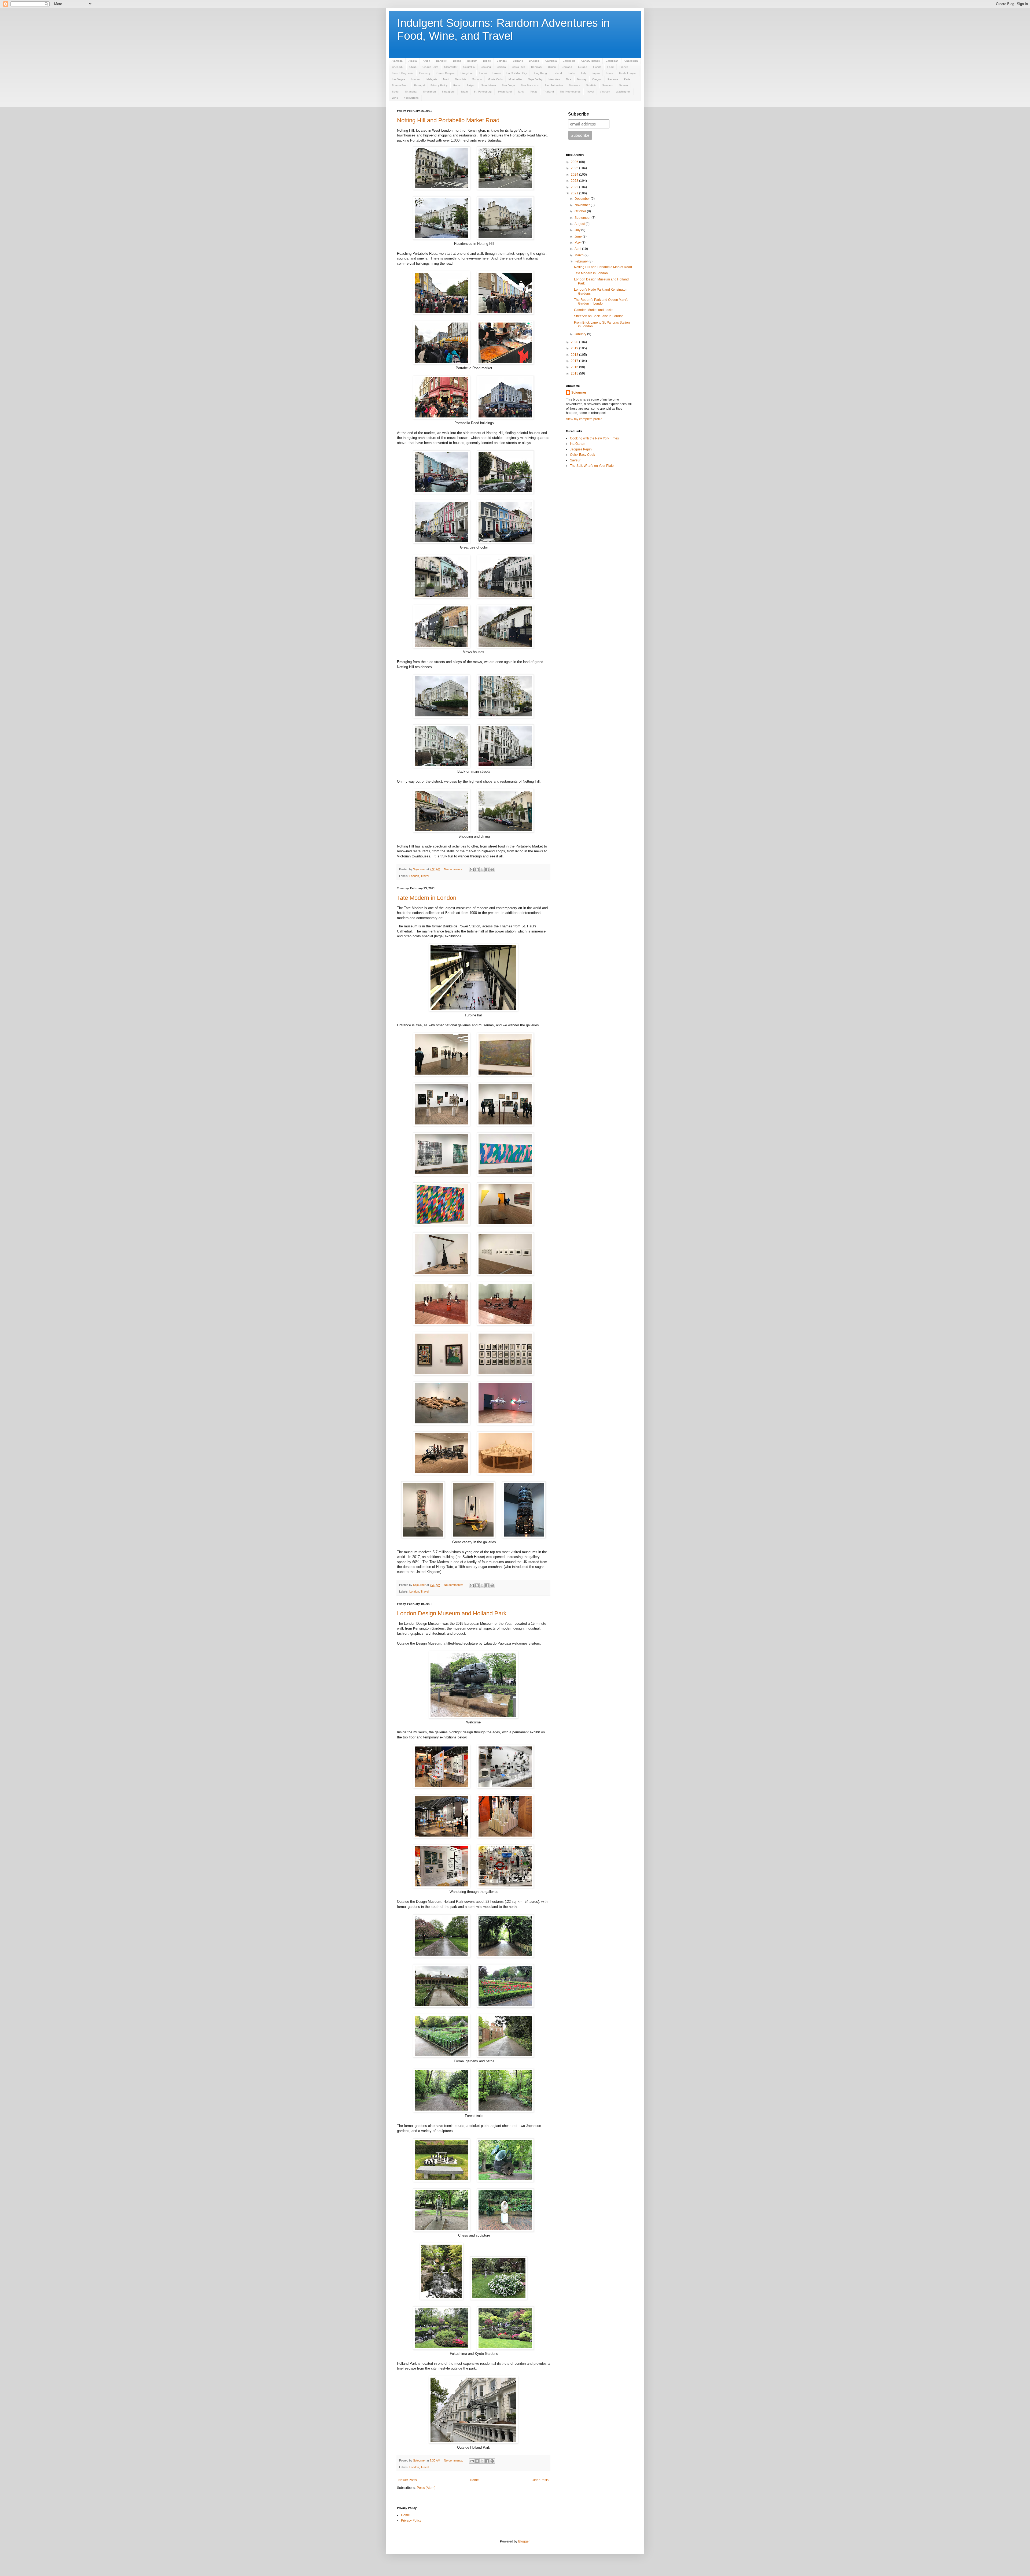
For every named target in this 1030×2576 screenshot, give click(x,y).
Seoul (396, 92)
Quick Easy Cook (582, 455)
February (582, 261)
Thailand (549, 92)
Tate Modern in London (427, 898)
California (551, 61)
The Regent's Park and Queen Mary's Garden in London (601, 302)
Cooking (486, 67)
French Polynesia (403, 73)
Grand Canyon (446, 73)
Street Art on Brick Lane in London (599, 316)
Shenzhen (429, 92)
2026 (575, 162)
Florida (597, 67)
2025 (575, 168)
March (580, 255)
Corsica (501, 67)
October (581, 211)
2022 (575, 187)
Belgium (472, 61)
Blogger (524, 2541)
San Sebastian (554, 85)
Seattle (623, 85)
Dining (552, 67)
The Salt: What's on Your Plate (592, 466)
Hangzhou (467, 73)
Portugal (419, 85)
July (578, 230)
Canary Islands (591, 61)
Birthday (502, 61)
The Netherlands (570, 92)
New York (554, 79)
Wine (395, 98)
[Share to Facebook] (487, 869)
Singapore (448, 92)
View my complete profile (584, 419)
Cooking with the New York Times (594, 438)
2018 (575, 355)
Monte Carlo (495, 79)
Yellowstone (411, 98)
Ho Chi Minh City (517, 73)
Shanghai (411, 92)
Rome (457, 85)
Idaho (571, 73)
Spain (464, 92)
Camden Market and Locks (594, 310)
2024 (575, 175)
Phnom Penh (400, 85)
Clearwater (451, 67)
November (583, 205)
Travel (590, 92)
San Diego (508, 85)
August (580, 224)
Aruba (426, 61)
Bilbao (487, 61)
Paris (627, 79)
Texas (534, 92)
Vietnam (605, 92)
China (413, 67)
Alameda (397, 61)
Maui (446, 79)
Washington (623, 92)
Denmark (537, 67)
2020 (575, 342)
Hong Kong (540, 73)
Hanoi (483, 73)
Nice (569, 79)
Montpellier (515, 79)
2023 (575, 181)
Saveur (575, 460)
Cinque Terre (430, 67)
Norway (582, 79)
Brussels (534, 61)
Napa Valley (535, 79)
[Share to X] (482, 869)
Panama (613, 79)
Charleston (631, 61)
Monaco (477, 79)
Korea (609, 73)
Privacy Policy (439, 85)
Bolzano (518, 61)
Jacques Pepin (581, 449)
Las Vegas (398, 79)
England (567, 67)
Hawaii (496, 73)
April (578, 249)
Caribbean (612, 61)
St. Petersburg (483, 92)
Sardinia (591, 85)
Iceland (557, 73)
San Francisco (530, 85)
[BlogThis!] (477, 869)
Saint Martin (489, 85)
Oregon (597, 79)
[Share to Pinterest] (492, 869)
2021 (575, 193)
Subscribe (579, 114)
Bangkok (442, 61)
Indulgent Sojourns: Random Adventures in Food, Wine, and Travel (503, 29)
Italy (584, 73)
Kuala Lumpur (628, 73)
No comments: (454, 869)
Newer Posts (408, 2480)
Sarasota (575, 85)
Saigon (471, 85)
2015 (575, 373)
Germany (425, 73)
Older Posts (540, 2480)
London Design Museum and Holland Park (452, 1613)
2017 (575, 361)
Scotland (608, 85)
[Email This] (472, 869)
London (416, 79)
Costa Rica (518, 67)
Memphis (460, 79)
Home (474, 2480)
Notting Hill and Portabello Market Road (448, 120)
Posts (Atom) (426, 2488)
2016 (575, 367)
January (581, 334)
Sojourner (579, 393)
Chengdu (398, 67)
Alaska (413, 61)
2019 (575, 348)
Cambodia (569, 61)
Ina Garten (578, 444)
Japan (596, 73)
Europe (583, 67)
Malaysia (432, 79)
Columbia (469, 67)
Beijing (457, 61)
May (578, 243)
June (579, 236)
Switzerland (505, 92)
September (583, 218)
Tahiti (521, 92)
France (624, 67)
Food (610, 67)
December (583, 199)
